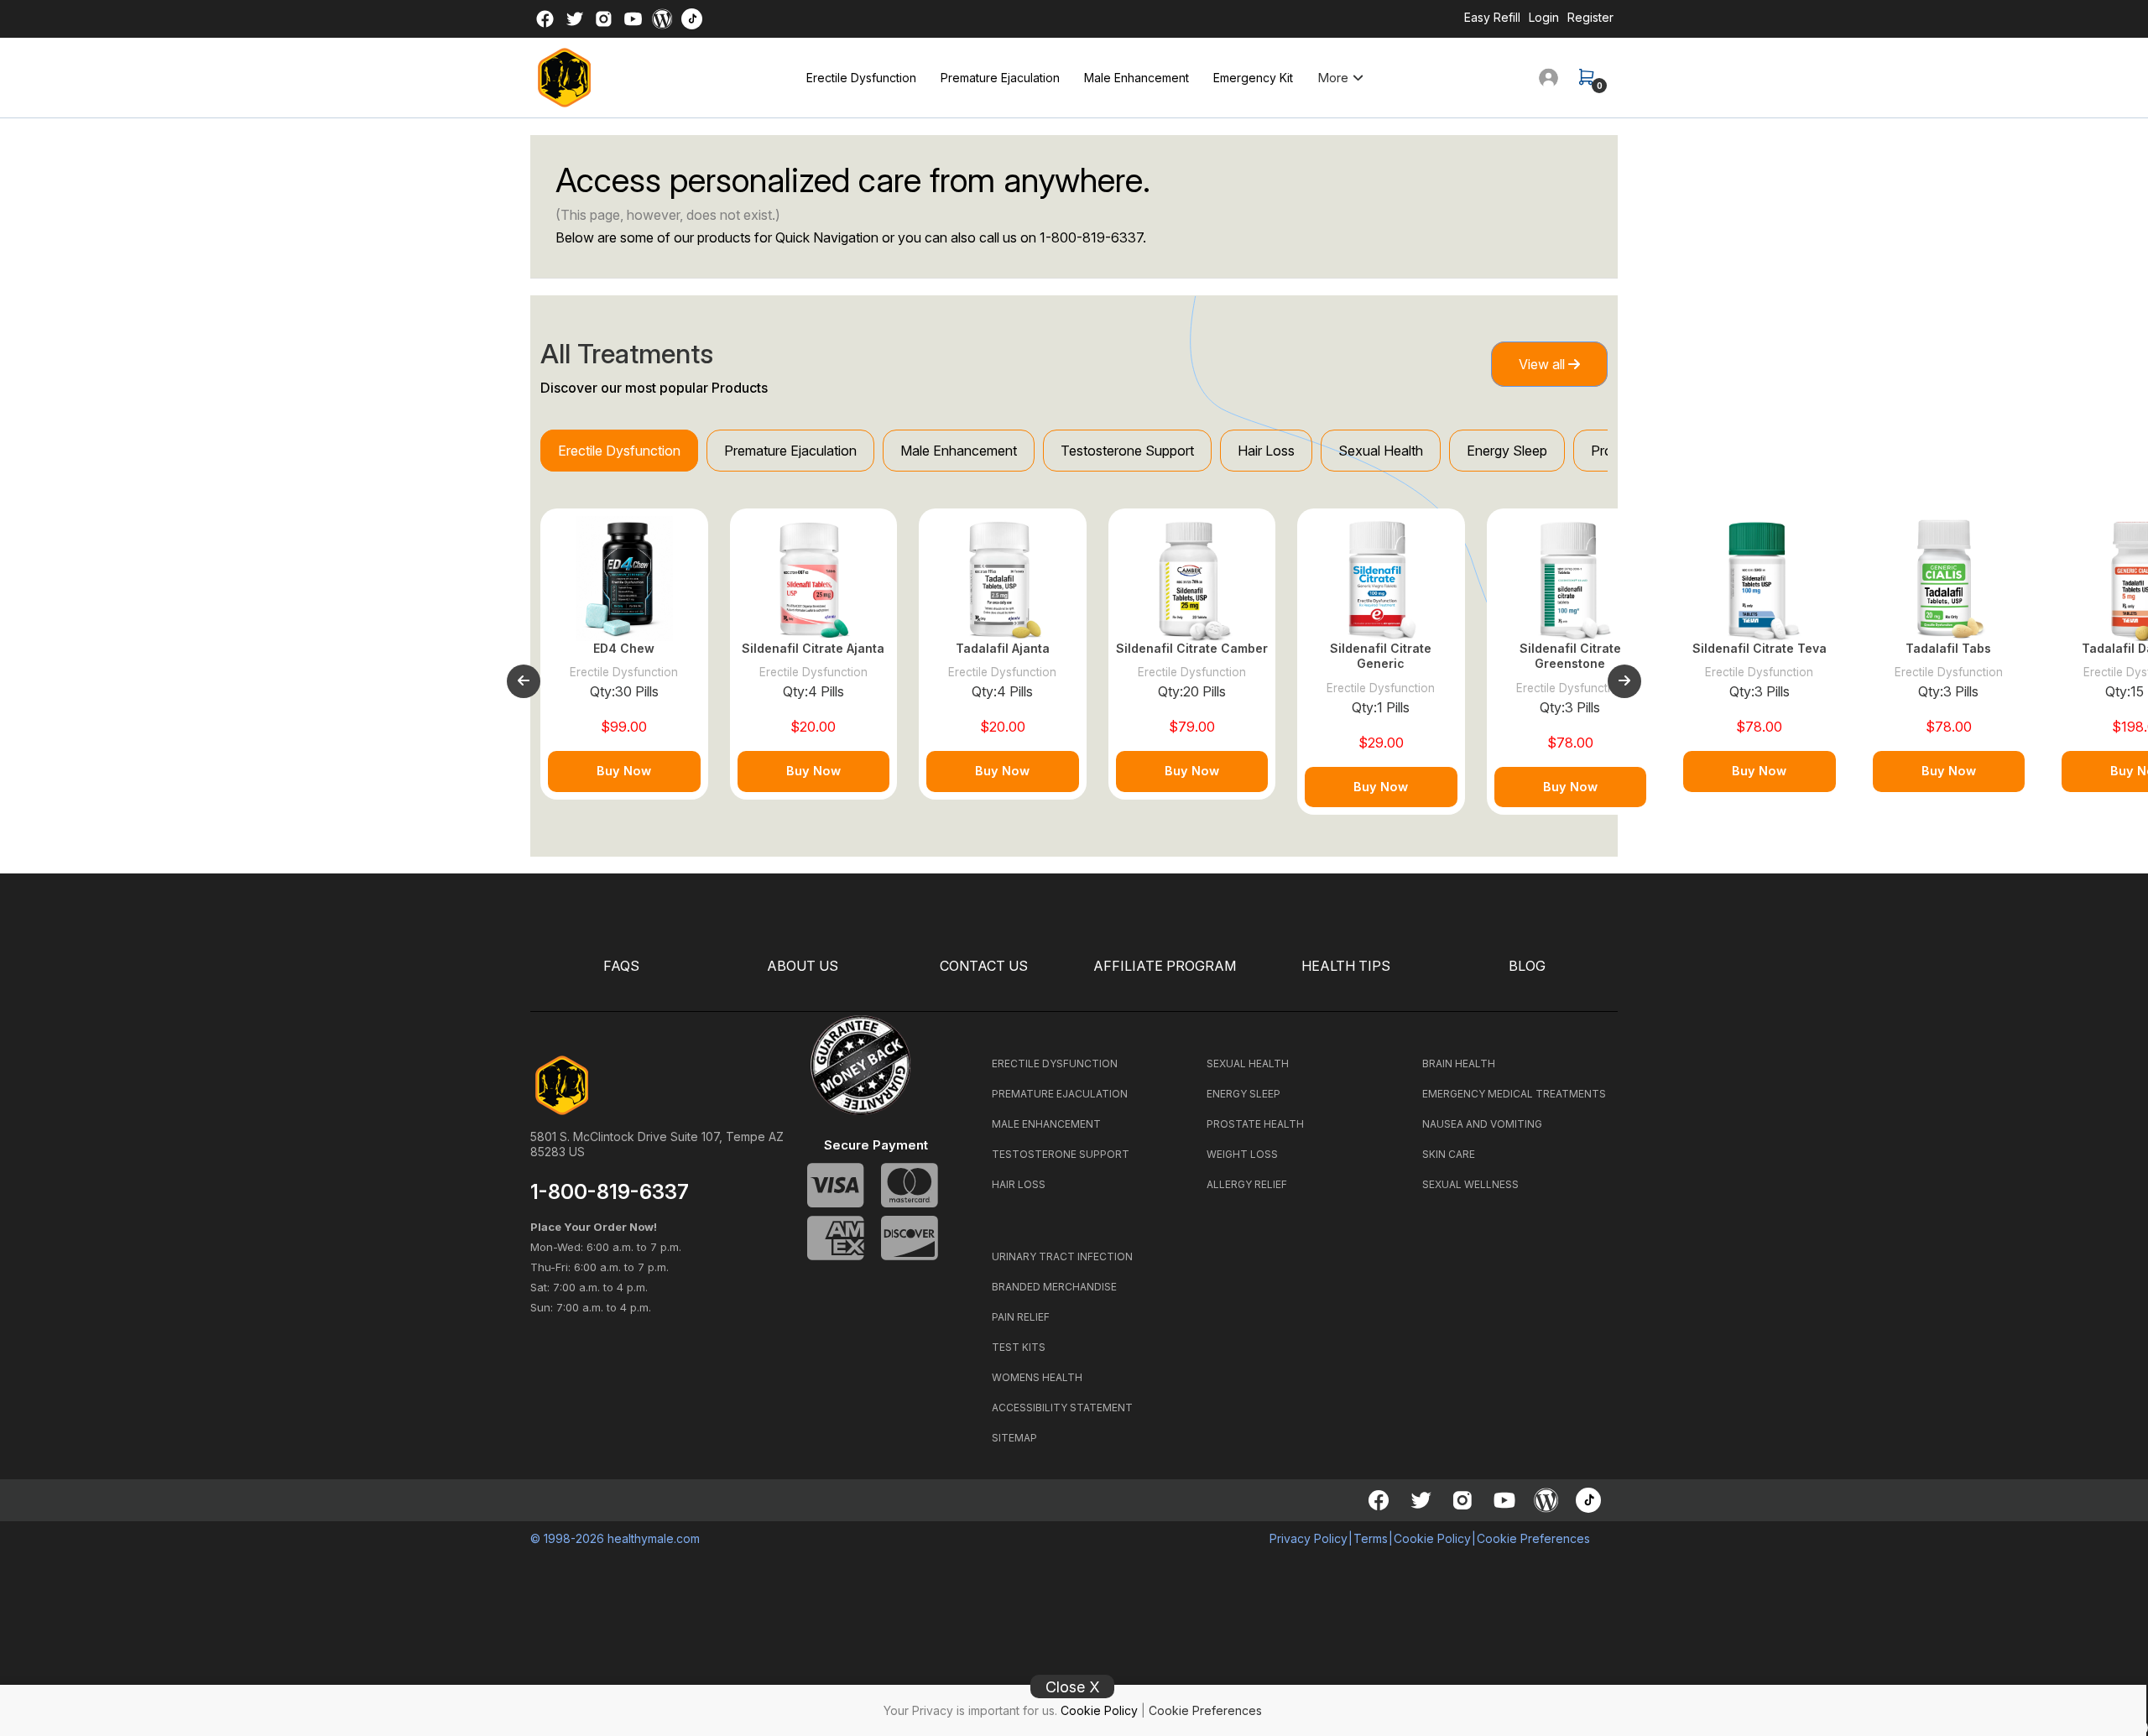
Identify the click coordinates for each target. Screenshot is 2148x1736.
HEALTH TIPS (1346, 966)
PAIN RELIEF (1021, 1317)
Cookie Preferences (1205, 1710)
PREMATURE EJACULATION (1060, 1094)
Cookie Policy (1099, 1710)
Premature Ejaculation (1000, 78)
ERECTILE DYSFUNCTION (1055, 1063)
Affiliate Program (1165, 966)
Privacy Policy (1309, 1538)
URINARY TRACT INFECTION (1062, 1256)
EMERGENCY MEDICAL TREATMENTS (1514, 1094)
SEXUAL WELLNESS (1470, 1184)
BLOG (1527, 966)
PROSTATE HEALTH (1255, 1124)
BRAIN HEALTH (1459, 1063)
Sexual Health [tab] (1381, 451)
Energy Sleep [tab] (1507, 451)
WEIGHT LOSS (1242, 1154)
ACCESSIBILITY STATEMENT (1062, 1408)
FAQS (621, 966)
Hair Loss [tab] (1266, 451)
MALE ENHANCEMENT (1046, 1124)
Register (1590, 17)
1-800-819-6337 (1091, 237)
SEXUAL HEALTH (1248, 1063)
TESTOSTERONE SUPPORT (1061, 1154)
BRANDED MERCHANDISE (1054, 1287)
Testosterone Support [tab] (1127, 451)
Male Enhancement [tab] (959, 451)
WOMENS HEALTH (1037, 1377)
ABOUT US (803, 966)
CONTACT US (984, 966)
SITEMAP (1014, 1438)
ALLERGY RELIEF (1247, 1184)
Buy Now (624, 771)
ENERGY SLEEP (1243, 1094)
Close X (1073, 1687)
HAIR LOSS (1019, 1184)
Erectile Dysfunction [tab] (619, 451)
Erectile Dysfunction (861, 78)
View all (1543, 364)
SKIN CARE (1449, 1154)
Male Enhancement (1137, 78)
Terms (1371, 1538)
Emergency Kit (1253, 78)
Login (1544, 17)
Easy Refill (1492, 17)
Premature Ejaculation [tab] (790, 451)
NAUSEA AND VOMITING (1482, 1124)
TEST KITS (1019, 1347)
